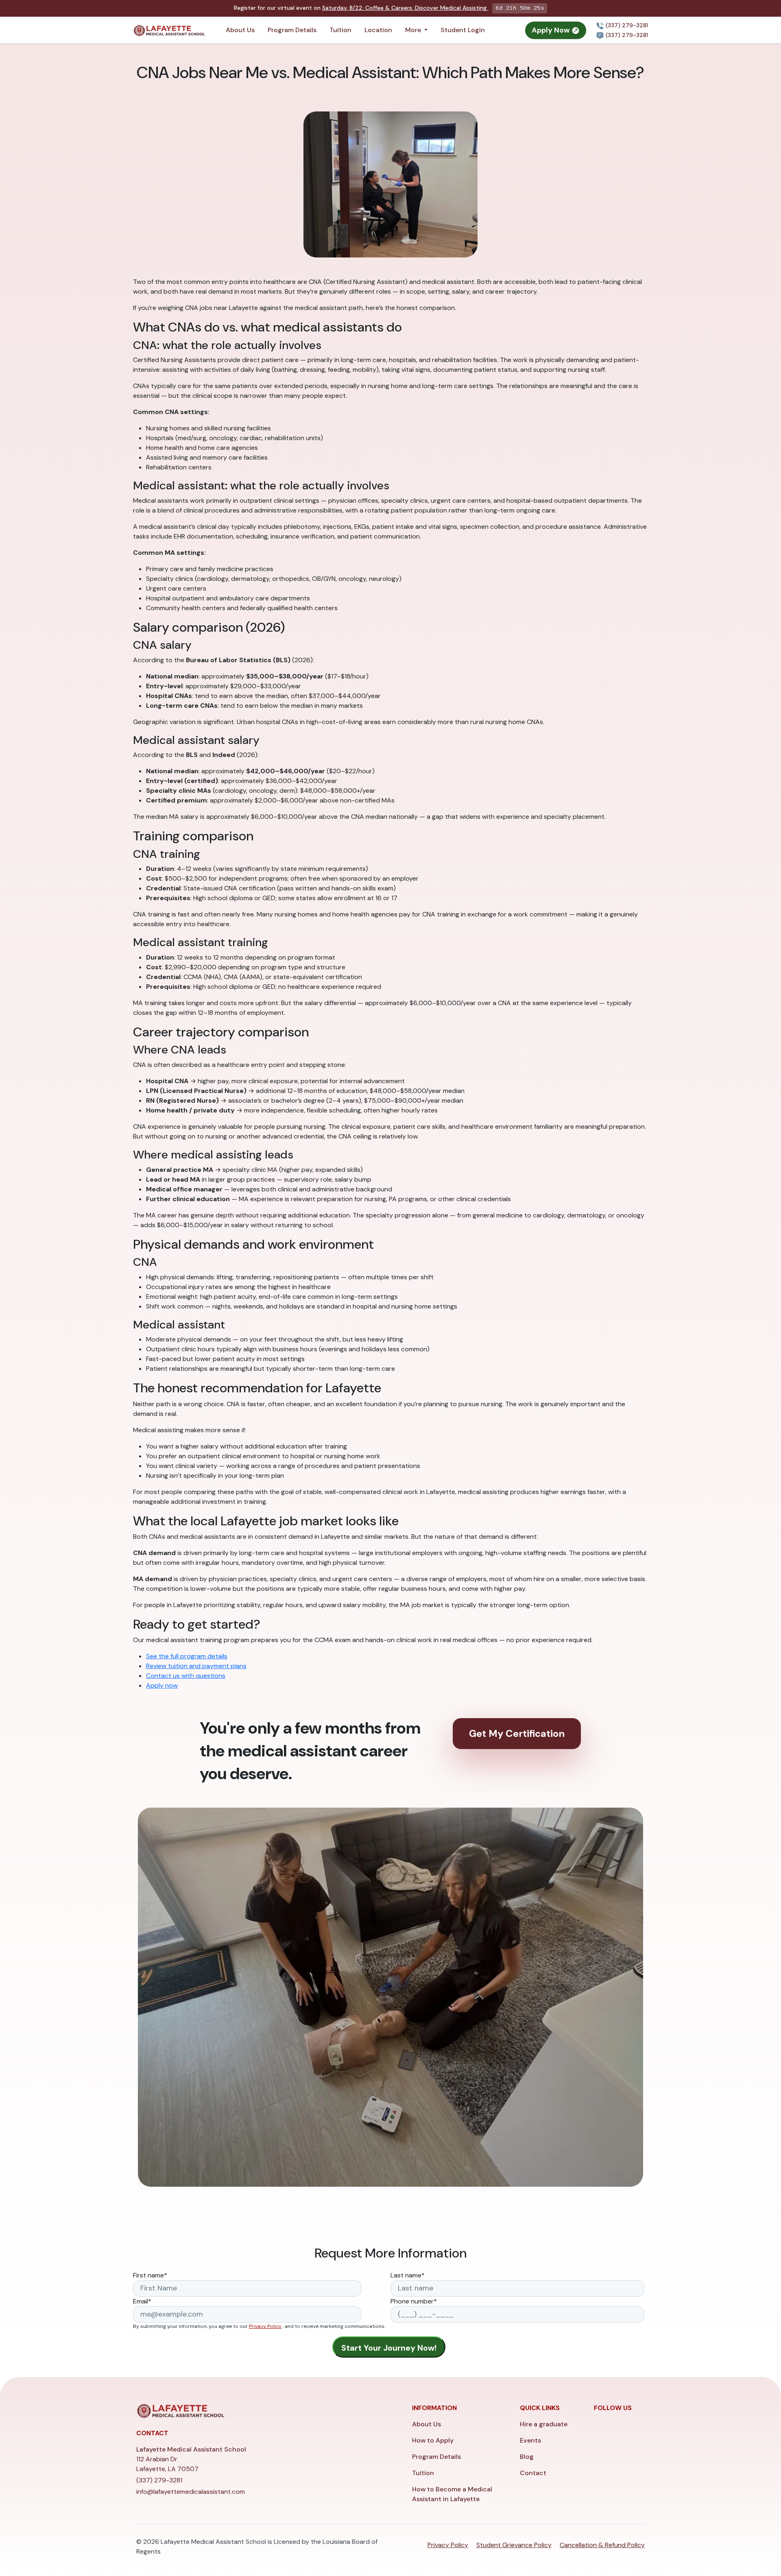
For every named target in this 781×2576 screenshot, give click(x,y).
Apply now (162, 1685)
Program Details (292, 30)
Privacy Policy (265, 2326)
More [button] (414, 30)
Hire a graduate (544, 2424)
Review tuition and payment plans (196, 1666)
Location (378, 30)
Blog (527, 2457)
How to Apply (433, 2440)
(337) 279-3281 (626, 25)
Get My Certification (517, 1733)
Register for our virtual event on (360, 8)
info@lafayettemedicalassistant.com (191, 2492)
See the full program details (187, 1656)
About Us (240, 30)
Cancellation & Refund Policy (602, 2545)
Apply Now (552, 30)
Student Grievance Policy (514, 2545)
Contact (533, 2473)
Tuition (340, 30)
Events (530, 2440)
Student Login (463, 30)
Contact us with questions (186, 1676)
